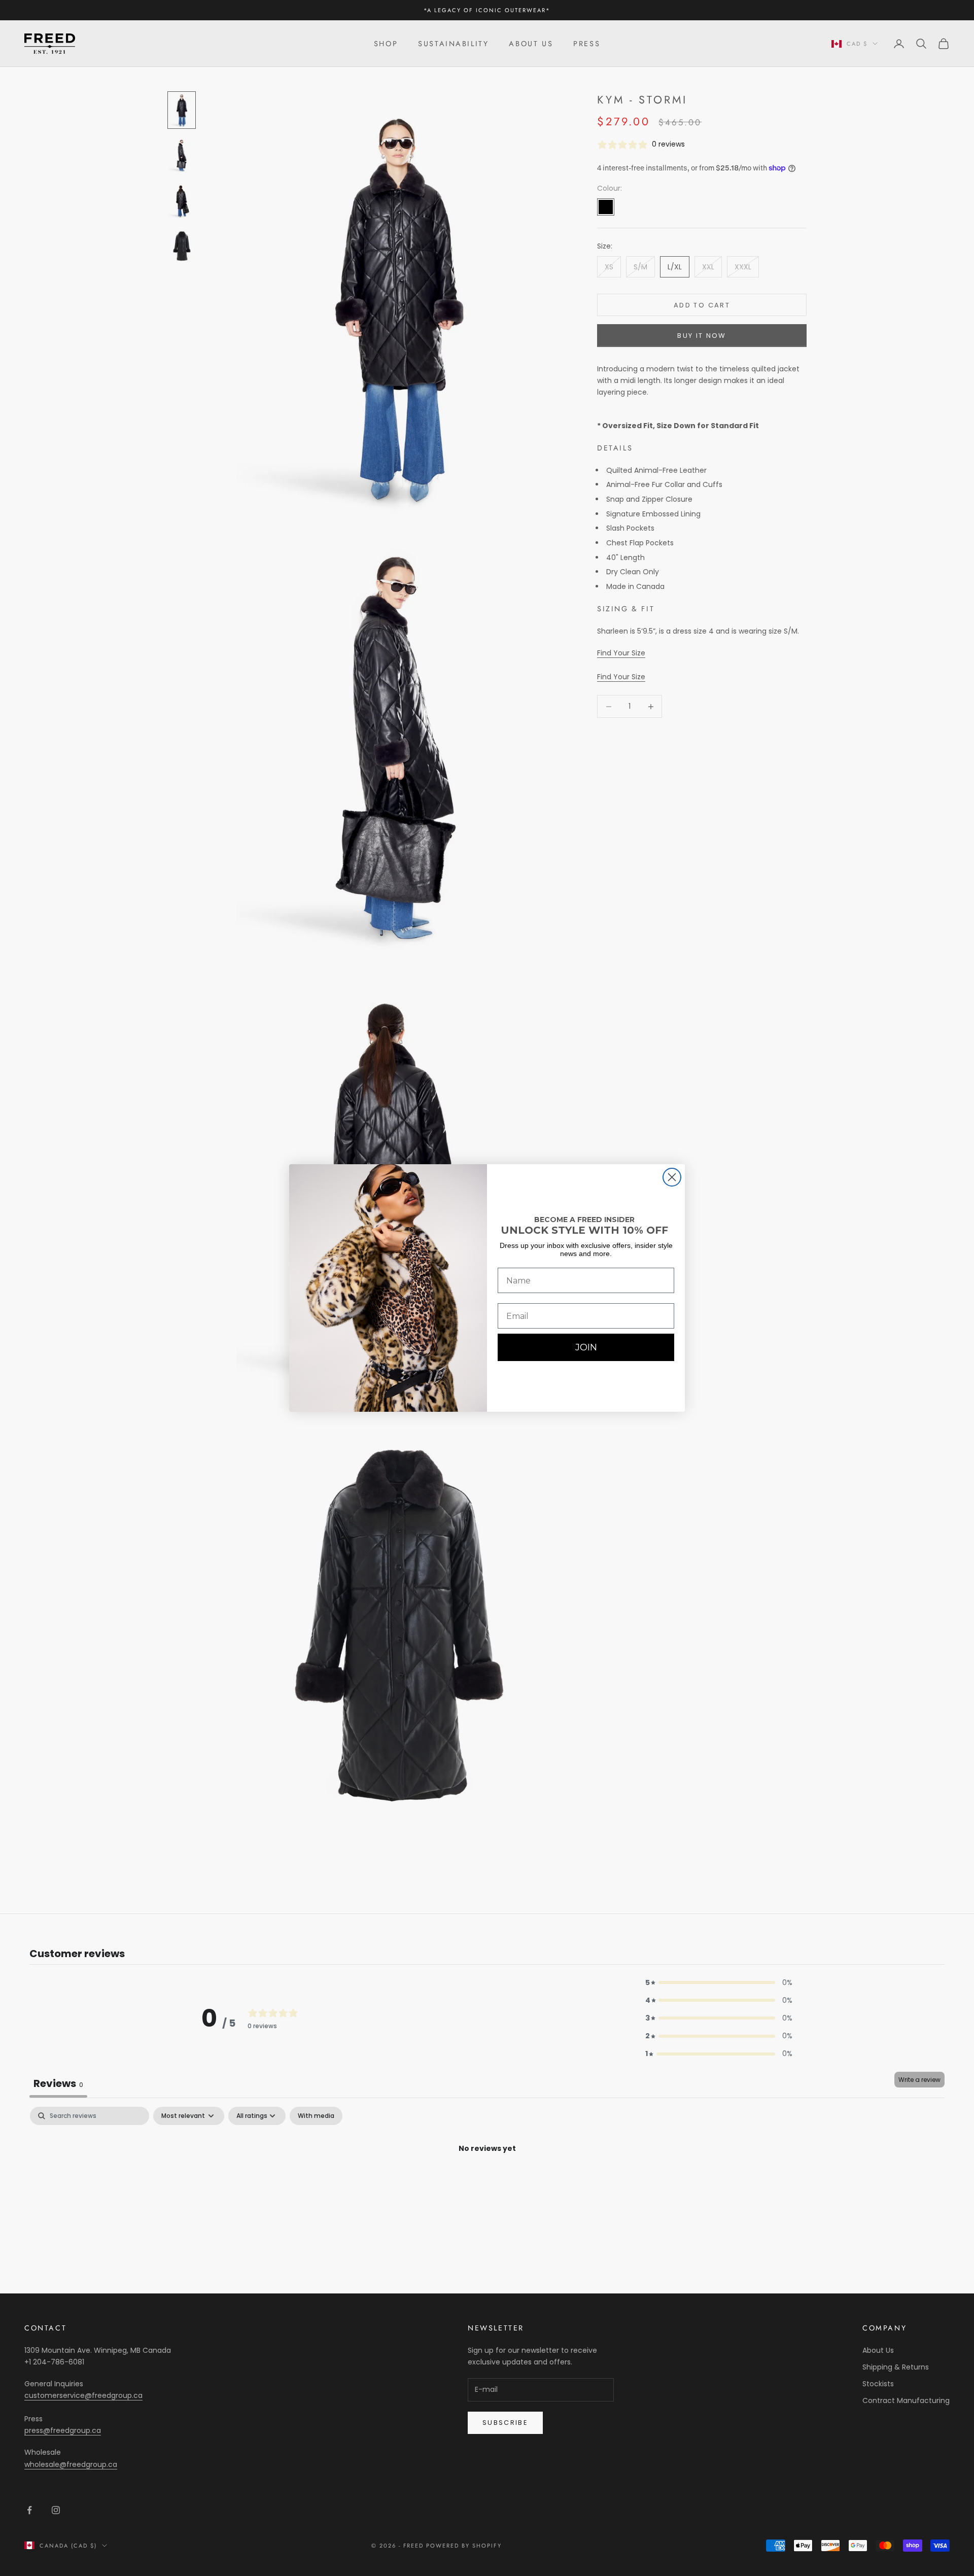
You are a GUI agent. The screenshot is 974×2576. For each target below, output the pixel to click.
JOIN (586, 1347)
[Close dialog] (672, 1177)
